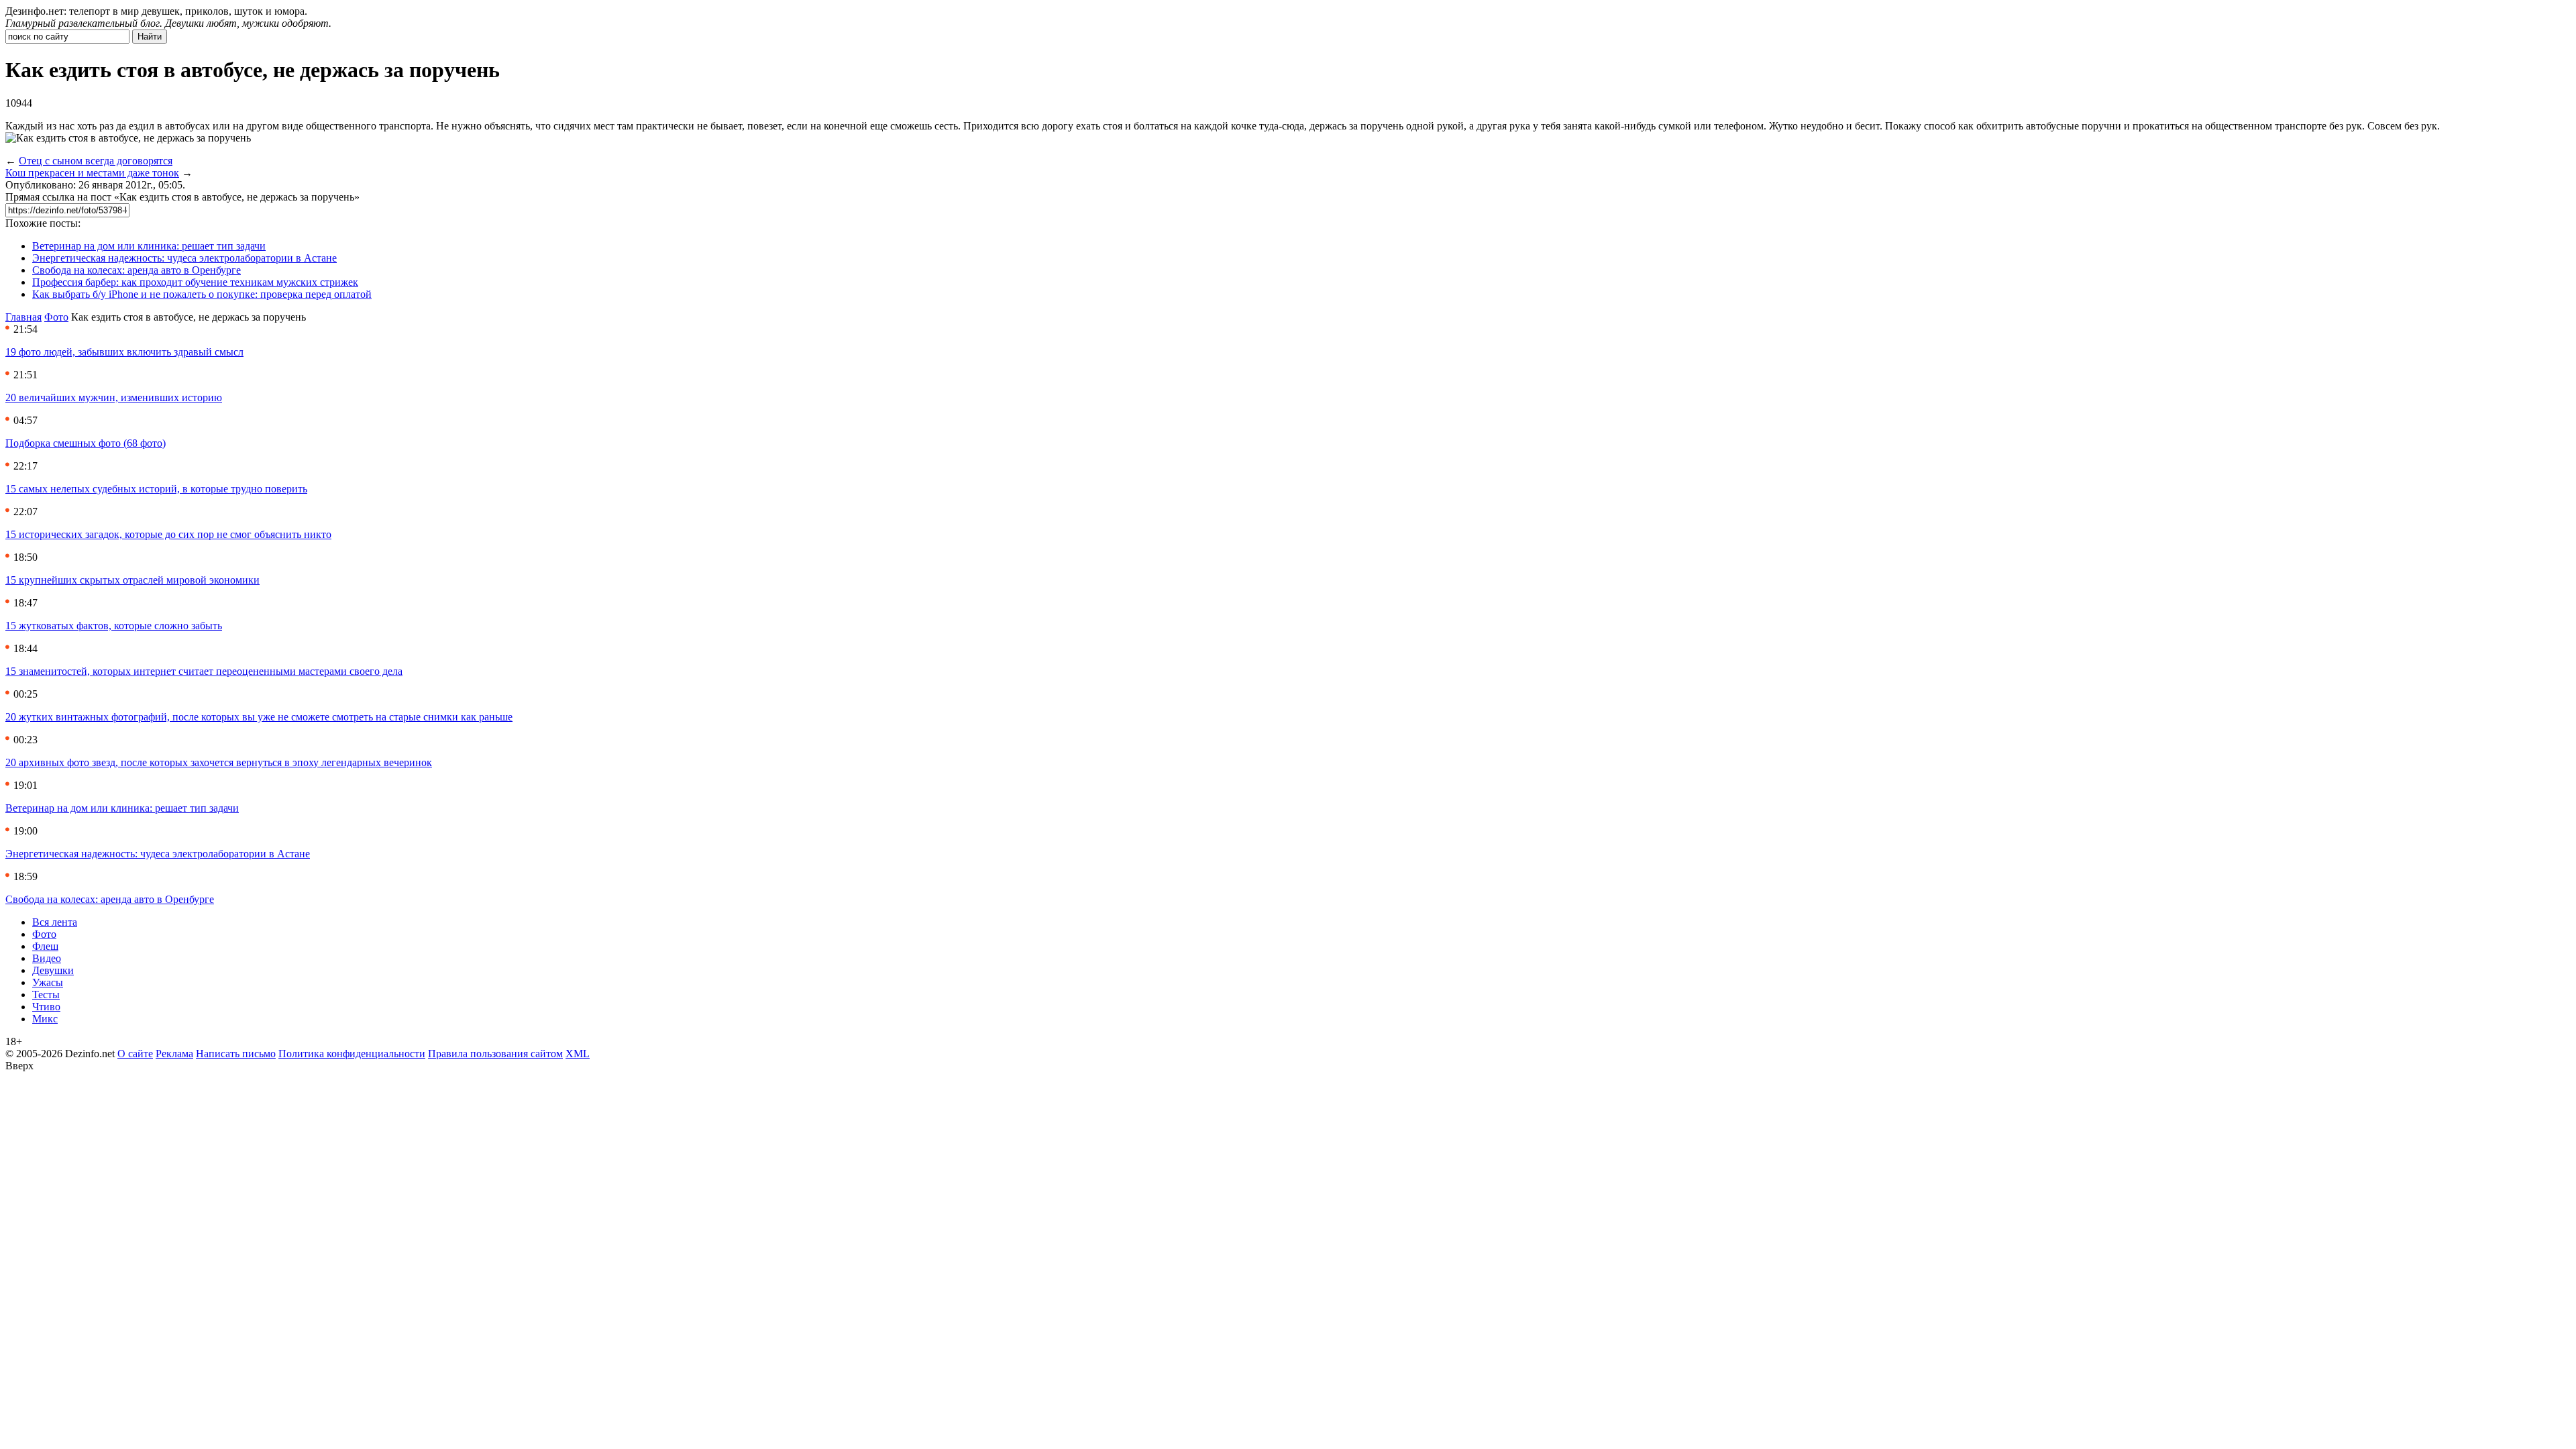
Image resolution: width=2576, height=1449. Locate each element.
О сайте (135, 1054)
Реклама (174, 1054)
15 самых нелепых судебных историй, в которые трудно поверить (156, 489)
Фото (56, 317)
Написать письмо (236, 1054)
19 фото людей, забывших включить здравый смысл (124, 352)
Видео (47, 958)
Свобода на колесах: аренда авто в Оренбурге (137, 270)
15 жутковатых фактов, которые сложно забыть (114, 626)
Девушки (53, 970)
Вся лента (55, 922)
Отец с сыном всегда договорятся (96, 161)
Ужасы (48, 982)
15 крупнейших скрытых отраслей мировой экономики (132, 580)
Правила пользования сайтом (495, 1054)
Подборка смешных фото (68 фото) (86, 443)
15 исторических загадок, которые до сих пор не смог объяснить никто (168, 534)
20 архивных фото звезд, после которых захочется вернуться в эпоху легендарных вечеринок (219, 762)
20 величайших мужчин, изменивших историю (114, 397)
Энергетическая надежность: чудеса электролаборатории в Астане (184, 258)
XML (578, 1054)
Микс (45, 1019)
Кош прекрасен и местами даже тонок (92, 173)
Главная (23, 317)
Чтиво (46, 1007)
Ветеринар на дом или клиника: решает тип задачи (149, 246)
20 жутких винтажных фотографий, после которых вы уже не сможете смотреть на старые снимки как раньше (259, 717)
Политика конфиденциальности (352, 1054)
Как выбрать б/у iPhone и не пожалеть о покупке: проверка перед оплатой (202, 294)
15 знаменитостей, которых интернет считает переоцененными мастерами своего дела (204, 671)
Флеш (45, 946)
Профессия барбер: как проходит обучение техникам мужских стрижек (195, 282)
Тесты (46, 995)
